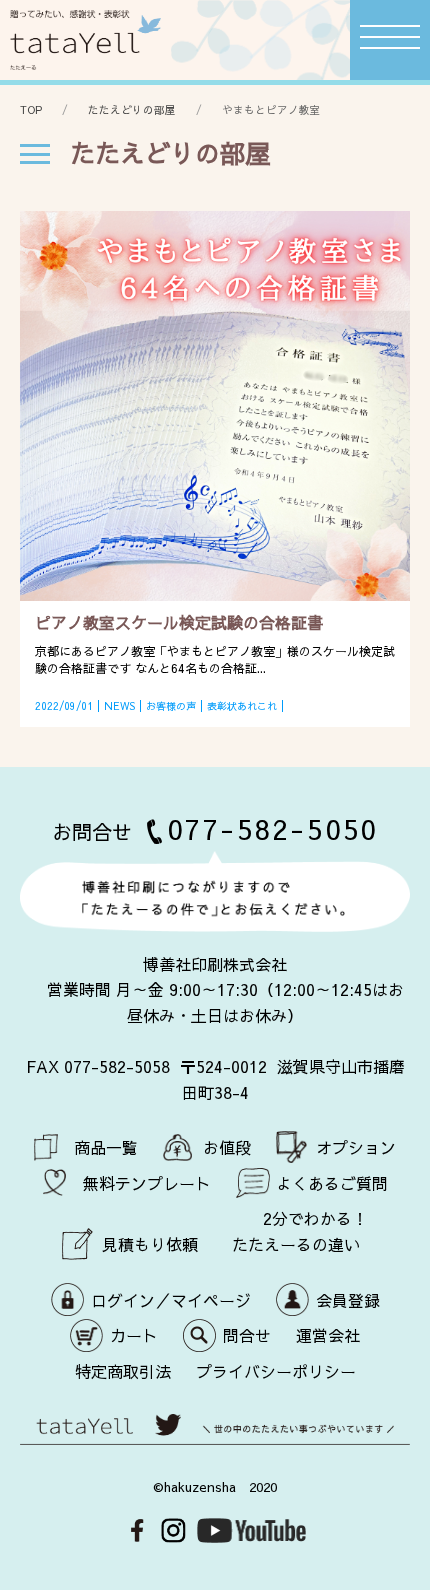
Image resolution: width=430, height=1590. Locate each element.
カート (134, 1335)
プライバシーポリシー (276, 1371)
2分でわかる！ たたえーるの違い (300, 1231)
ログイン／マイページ (171, 1300)
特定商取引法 (123, 1371)
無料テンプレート (147, 1183)
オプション (356, 1147)
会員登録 (348, 1300)
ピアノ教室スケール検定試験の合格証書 (179, 622)
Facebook (137, 1530)
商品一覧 (106, 1147)
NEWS (119, 706)
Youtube (251, 1530)
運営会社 (328, 1335)
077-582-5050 (273, 828)
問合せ (247, 1335)
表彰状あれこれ (242, 706)
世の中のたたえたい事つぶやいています (215, 1435)
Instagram (173, 1530)
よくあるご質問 (332, 1183)
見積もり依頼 (150, 1244)
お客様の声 (171, 706)
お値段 (227, 1147)
